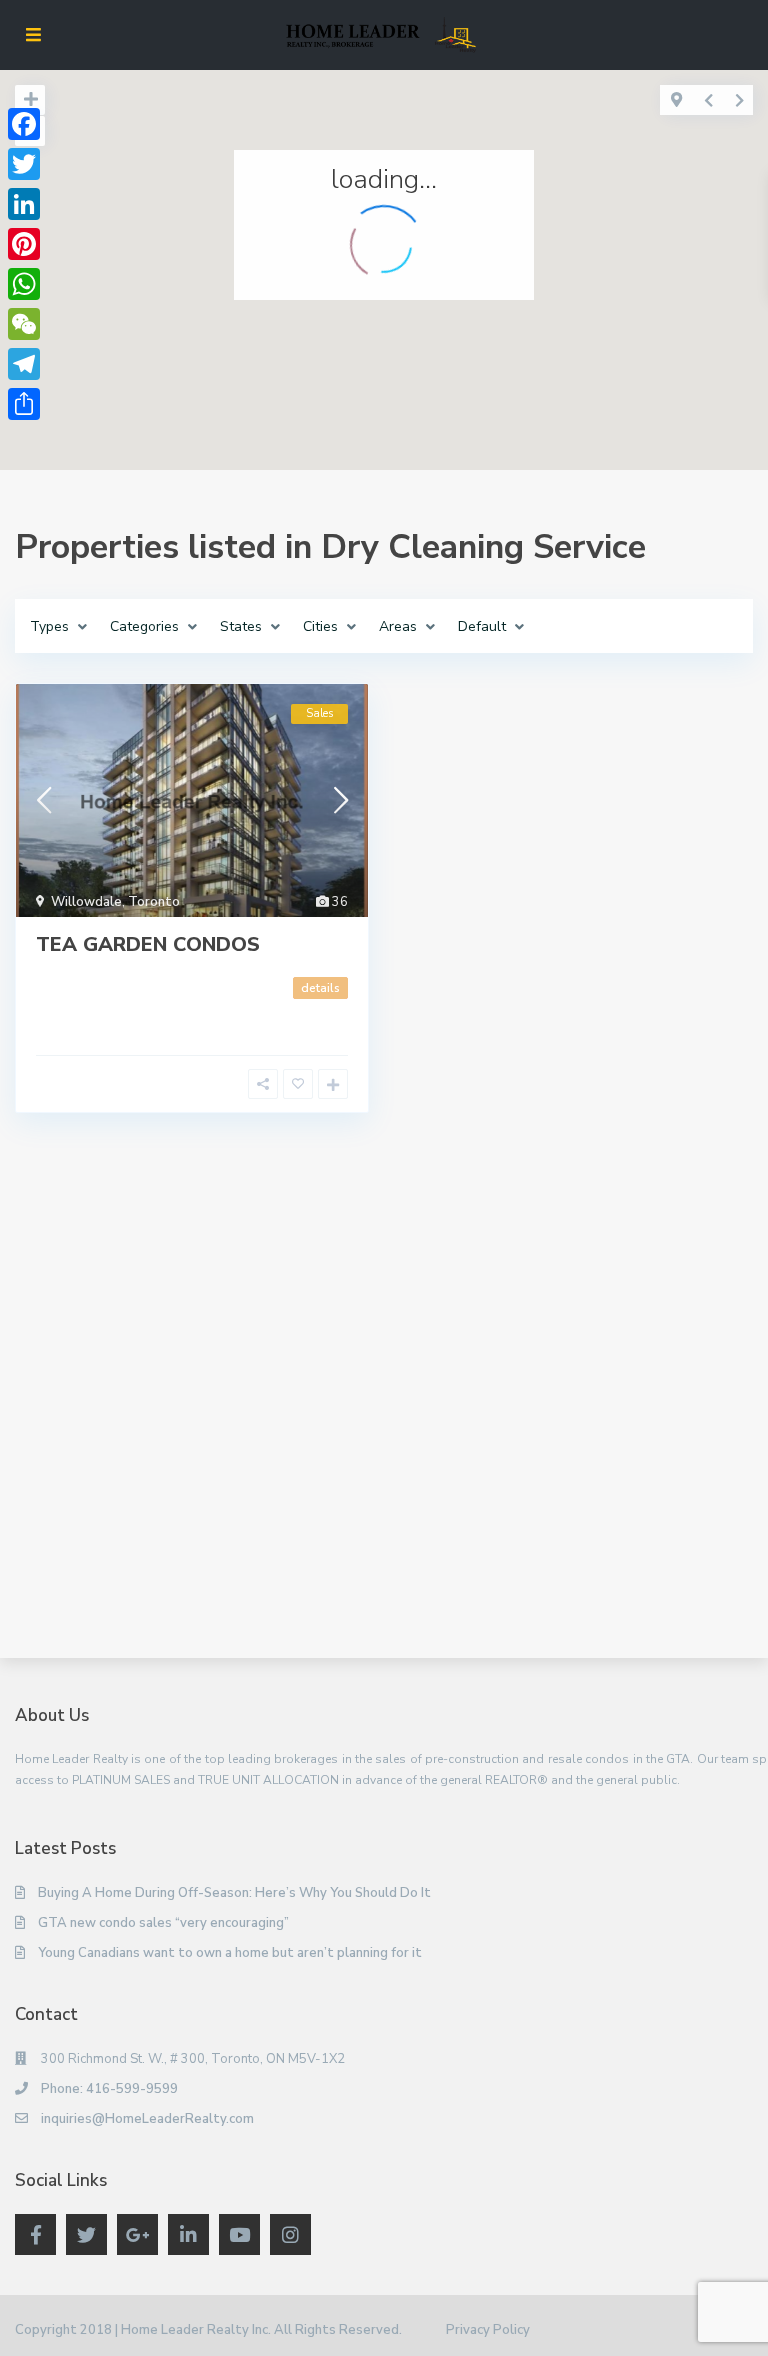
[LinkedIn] (24, 204)
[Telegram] (24, 364)
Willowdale (86, 902)
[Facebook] (24, 124)
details (320, 988)
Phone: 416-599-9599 (109, 2089)
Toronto (154, 902)
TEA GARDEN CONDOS (148, 944)
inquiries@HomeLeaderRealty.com (147, 2119)
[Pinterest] (24, 244)
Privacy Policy (488, 2330)
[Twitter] (24, 164)
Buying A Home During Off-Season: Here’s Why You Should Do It (234, 1893)
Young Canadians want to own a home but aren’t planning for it (230, 1953)
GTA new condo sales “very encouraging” (163, 1923)
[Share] (24, 404)
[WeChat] (24, 324)
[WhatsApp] (24, 284)
